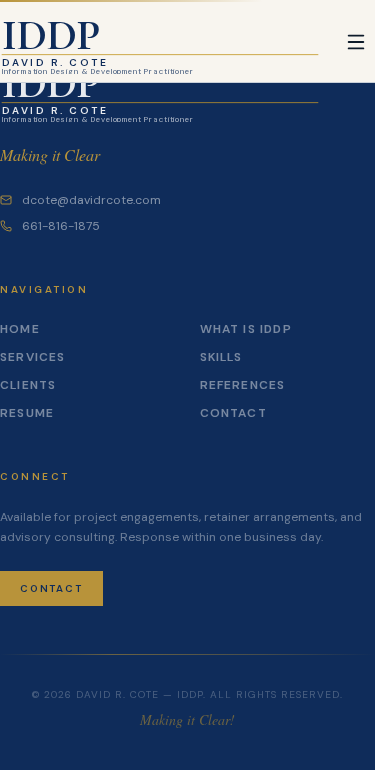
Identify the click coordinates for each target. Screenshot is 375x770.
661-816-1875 (61, 226)
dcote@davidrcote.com (91, 200)
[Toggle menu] (356, 42)
